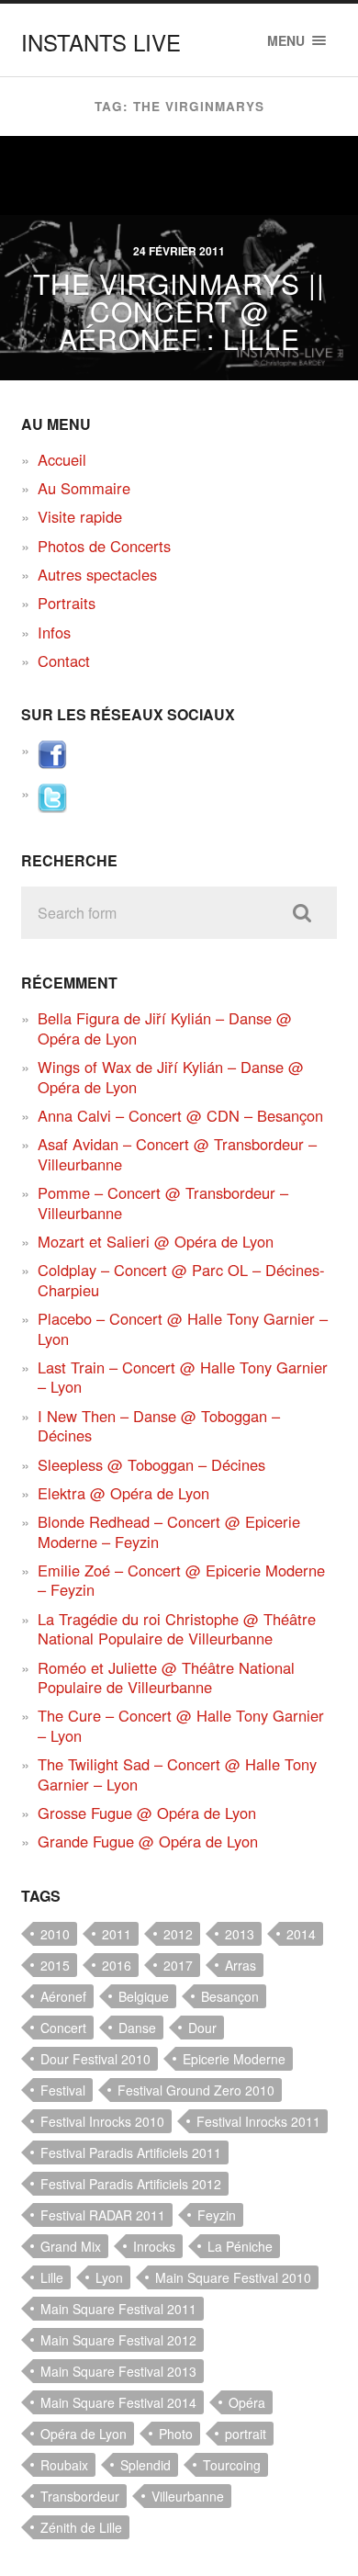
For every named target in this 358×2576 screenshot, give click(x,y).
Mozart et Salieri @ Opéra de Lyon (156, 1241)
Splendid (145, 2465)
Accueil (62, 459)
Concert (63, 2028)
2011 (117, 1934)
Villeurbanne (188, 2496)
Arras (241, 1965)
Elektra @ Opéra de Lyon (123, 1493)
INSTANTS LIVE (101, 42)
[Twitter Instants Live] (52, 807)
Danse (137, 2028)
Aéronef (63, 1996)
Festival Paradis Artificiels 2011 (131, 2152)
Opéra (247, 2402)
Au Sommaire (84, 488)
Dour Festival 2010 (95, 2059)
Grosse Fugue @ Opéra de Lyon (147, 1813)
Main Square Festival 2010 (233, 2277)
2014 (301, 1934)
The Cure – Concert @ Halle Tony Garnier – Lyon (181, 1725)
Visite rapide (80, 516)
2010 (55, 1934)
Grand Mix (71, 2246)
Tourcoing (232, 2465)
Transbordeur (80, 2496)
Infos (54, 632)
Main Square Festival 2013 (118, 2371)
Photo (176, 2434)
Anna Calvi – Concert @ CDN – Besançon (180, 1115)
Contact (64, 661)
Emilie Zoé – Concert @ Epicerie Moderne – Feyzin (181, 1580)
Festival (63, 2090)
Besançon (230, 1996)
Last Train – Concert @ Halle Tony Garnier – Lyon (183, 1377)
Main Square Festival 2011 (118, 2309)
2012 (178, 1934)
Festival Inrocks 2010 (102, 2121)
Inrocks (154, 2246)
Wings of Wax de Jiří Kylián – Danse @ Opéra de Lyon (171, 1076)
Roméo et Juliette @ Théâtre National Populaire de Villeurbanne (166, 1677)
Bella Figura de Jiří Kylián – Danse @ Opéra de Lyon (165, 1028)
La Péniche (240, 2246)
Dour (202, 2028)
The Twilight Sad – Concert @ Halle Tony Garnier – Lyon (177, 1774)
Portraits (67, 603)
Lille (52, 2277)
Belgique (144, 1996)
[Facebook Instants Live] (52, 763)
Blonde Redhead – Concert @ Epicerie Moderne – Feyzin (169, 1531)
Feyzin (217, 2215)
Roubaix (64, 2465)
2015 (55, 1965)
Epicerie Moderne (234, 2059)
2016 (117, 1965)
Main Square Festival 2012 (118, 2340)
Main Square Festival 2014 (118, 2402)
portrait (246, 2434)
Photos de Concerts (104, 546)
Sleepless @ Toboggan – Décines (151, 1464)
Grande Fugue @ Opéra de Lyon (148, 1841)
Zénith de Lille (81, 2527)
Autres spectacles (97, 574)
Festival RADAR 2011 (103, 2215)
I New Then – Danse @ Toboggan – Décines (159, 1425)
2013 (240, 1934)
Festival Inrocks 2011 (258, 2121)
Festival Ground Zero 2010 (196, 2090)
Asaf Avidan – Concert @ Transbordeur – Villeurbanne (177, 1153)
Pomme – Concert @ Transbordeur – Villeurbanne (163, 1202)
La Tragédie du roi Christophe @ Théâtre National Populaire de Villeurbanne (177, 1628)
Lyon (109, 2277)
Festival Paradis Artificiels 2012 (131, 2184)
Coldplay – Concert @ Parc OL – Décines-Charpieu (181, 1279)
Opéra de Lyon (84, 2434)
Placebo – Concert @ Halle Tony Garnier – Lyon (183, 1328)
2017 (178, 1965)
